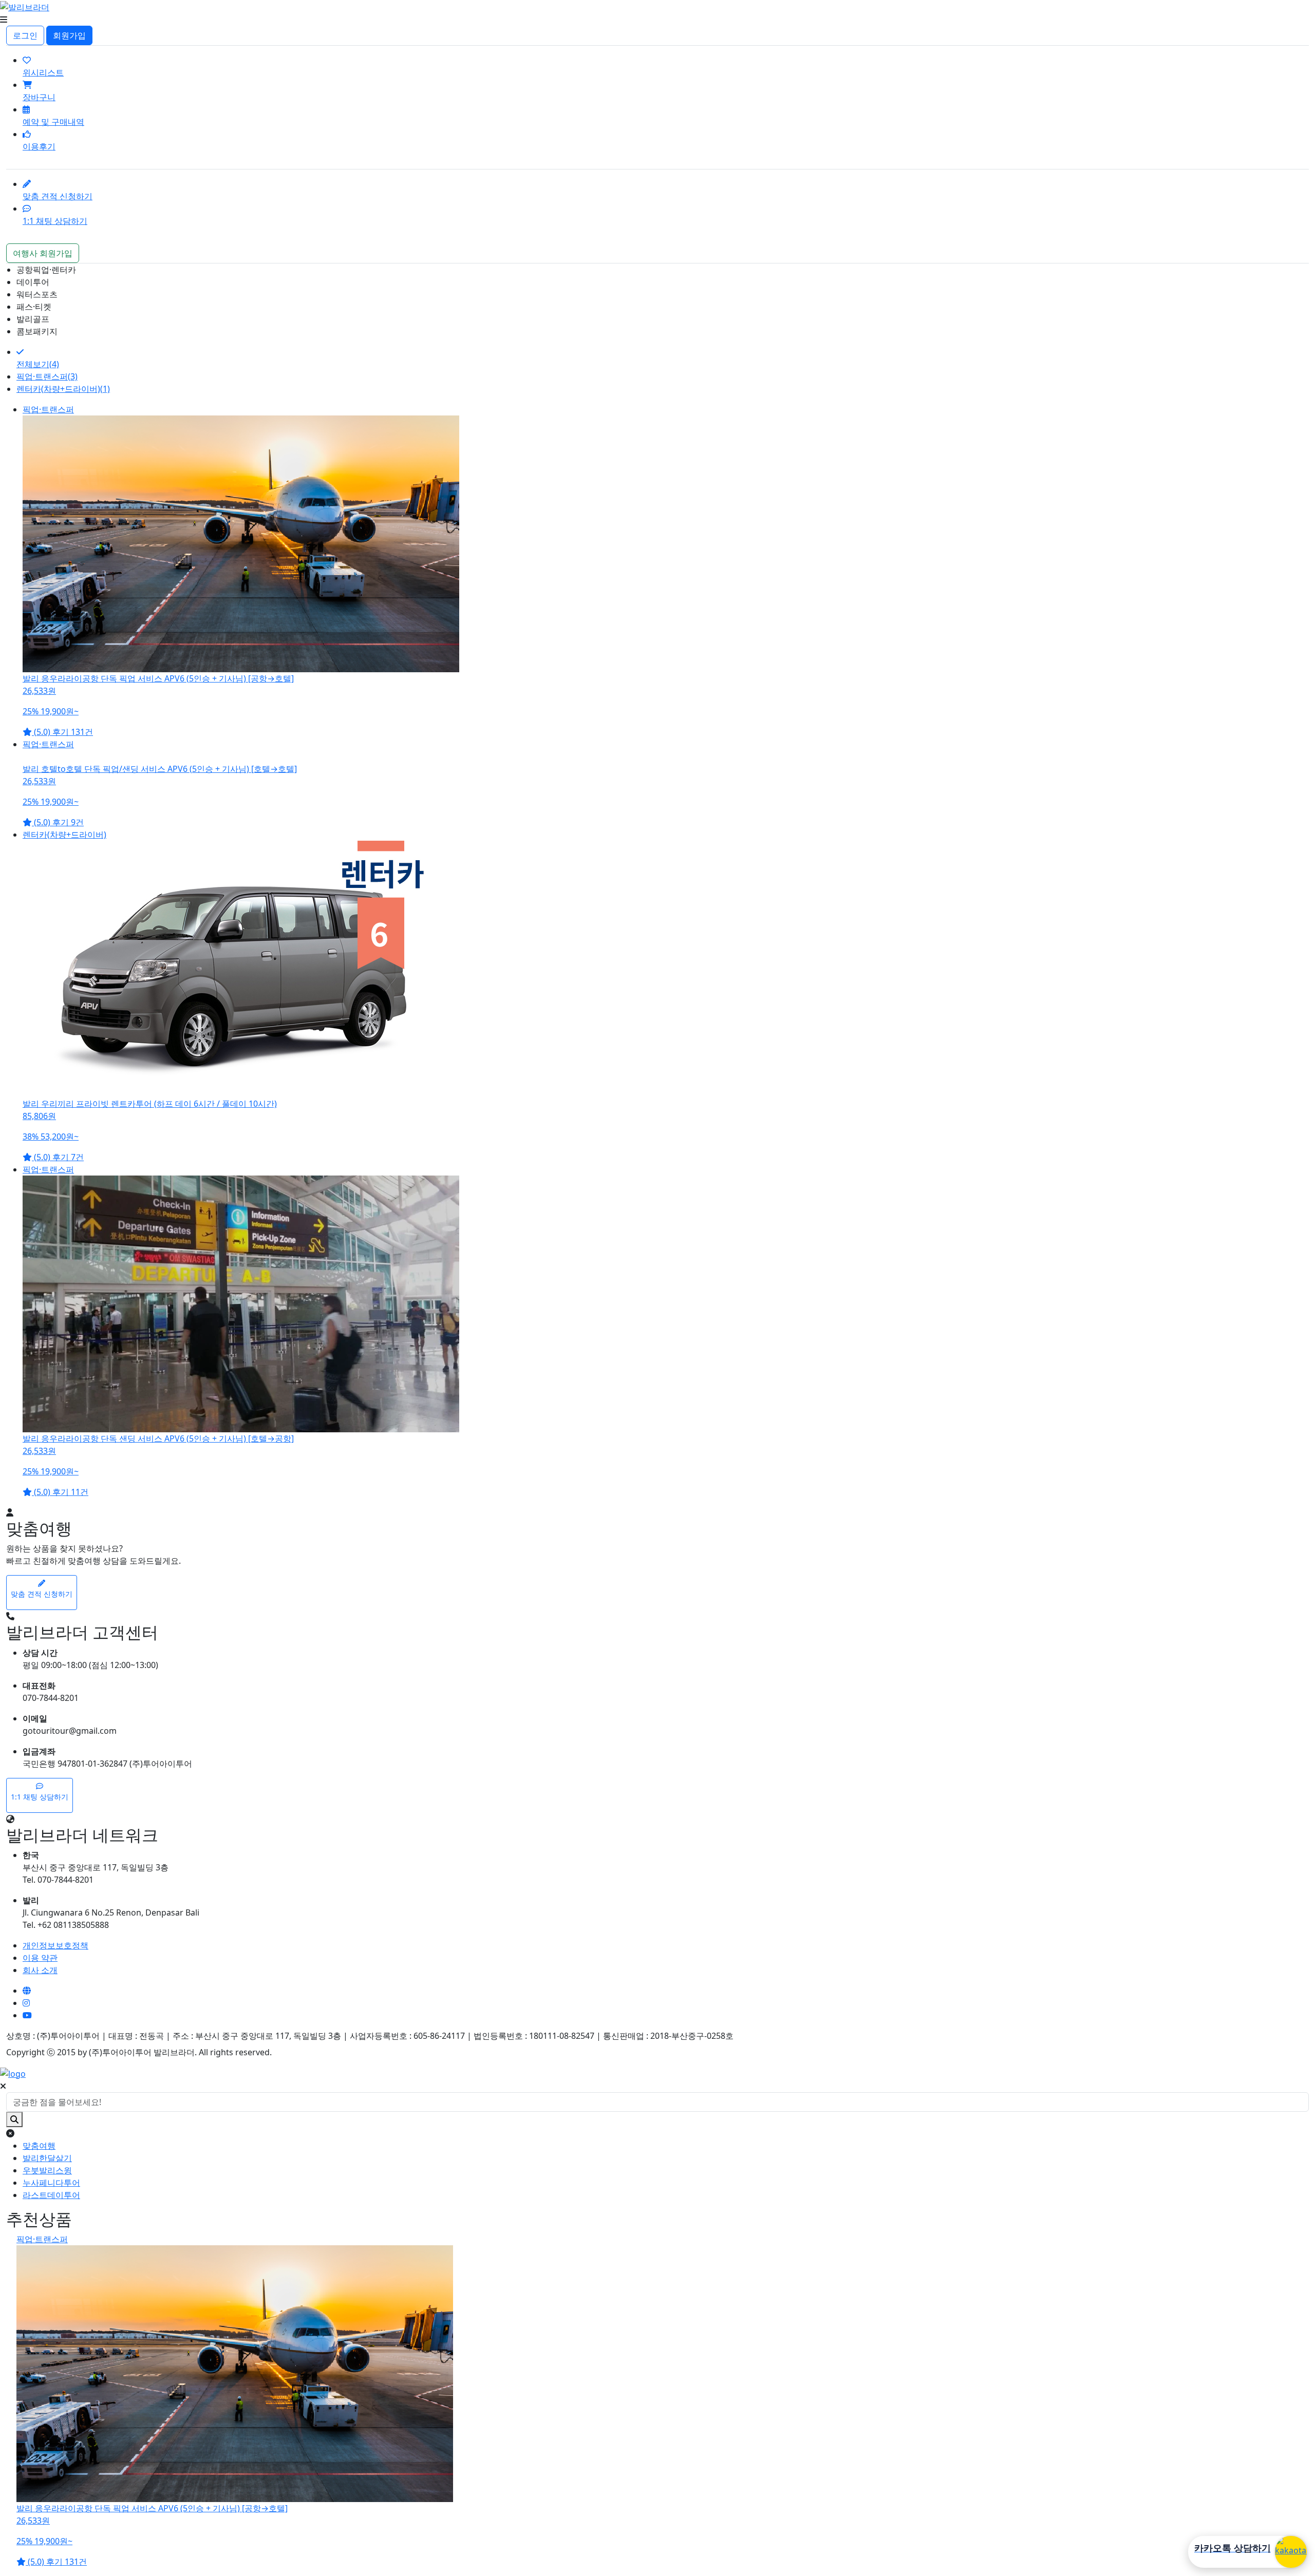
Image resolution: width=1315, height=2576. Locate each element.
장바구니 (39, 97)
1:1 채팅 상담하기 (55, 221)
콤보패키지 (37, 331)
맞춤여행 (39, 2146)
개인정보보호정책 (55, 1945)
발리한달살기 (47, 2158)
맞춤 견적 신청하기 (58, 196)
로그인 (25, 35)
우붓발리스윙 (47, 2170)
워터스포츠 (37, 294)
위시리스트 (43, 72)
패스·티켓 (34, 307)
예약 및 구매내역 (53, 122)
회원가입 (69, 35)
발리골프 (33, 319)
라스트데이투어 (51, 2195)
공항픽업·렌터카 (46, 270)
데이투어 (33, 282)
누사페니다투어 (51, 2183)
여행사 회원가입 (43, 253)
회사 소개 (40, 1970)
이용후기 (39, 146)
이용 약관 (40, 1958)
